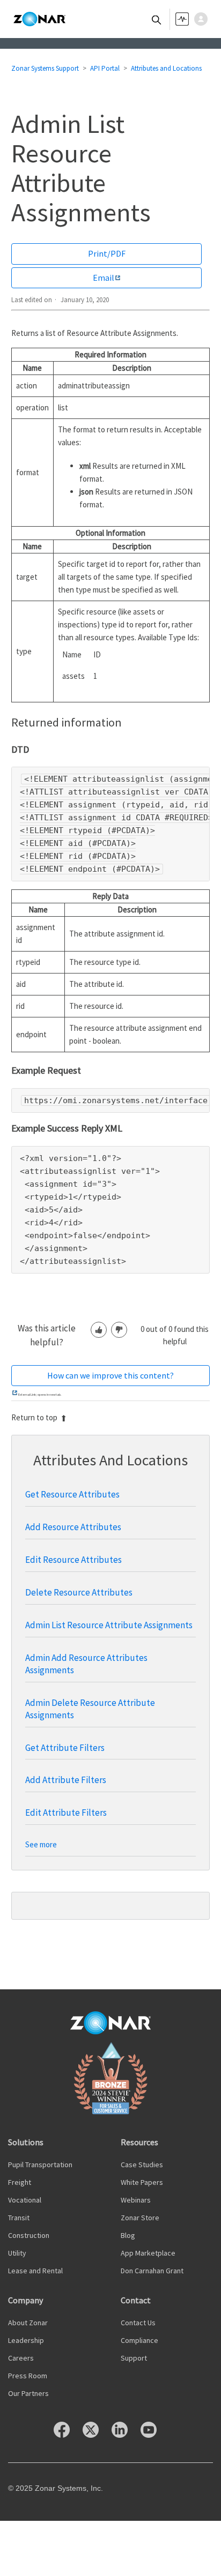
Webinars (136, 2200)
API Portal (105, 68)
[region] (111, 824)
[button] (204, 19)
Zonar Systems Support (45, 68)
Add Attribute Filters (66, 1780)
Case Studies (142, 2165)
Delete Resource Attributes (79, 1592)
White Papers (142, 2182)
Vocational (25, 2200)
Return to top (34, 1417)
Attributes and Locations (166, 68)
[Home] (39, 19)
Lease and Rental (35, 2271)
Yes (99, 1330)
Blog (128, 2235)
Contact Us (138, 2323)
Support (134, 2358)
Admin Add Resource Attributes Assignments (86, 1664)
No (119, 1330)
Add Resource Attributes (73, 1527)
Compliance (139, 2340)
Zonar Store (140, 2218)
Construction (29, 2235)
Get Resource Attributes (72, 1494)
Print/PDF (107, 253)
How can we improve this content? (110, 1375)
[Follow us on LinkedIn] (125, 2435)
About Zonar (28, 2323)
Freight (20, 2182)
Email (104, 278)
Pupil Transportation (40, 2165)
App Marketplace (148, 2253)
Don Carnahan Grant (152, 2271)
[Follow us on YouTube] (154, 2435)
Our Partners (28, 2393)
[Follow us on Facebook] (67, 2435)
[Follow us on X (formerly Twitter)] (96, 2435)
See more (41, 1844)
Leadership (26, 2340)
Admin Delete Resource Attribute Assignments (90, 1709)
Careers (21, 2358)
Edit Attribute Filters (66, 1813)
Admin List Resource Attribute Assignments (109, 1625)
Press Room (28, 2376)
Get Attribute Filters (65, 1748)
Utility (17, 2253)
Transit (19, 2218)
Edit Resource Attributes (73, 1560)
